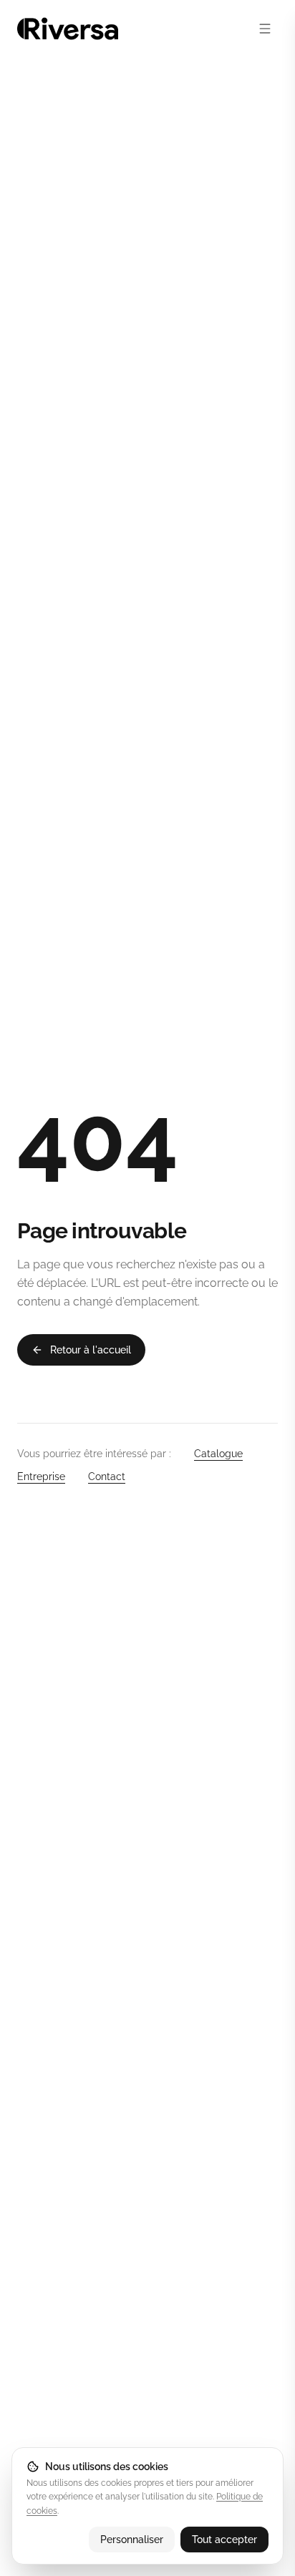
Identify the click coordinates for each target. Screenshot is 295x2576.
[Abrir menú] (265, 29)
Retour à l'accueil (91, 1350)
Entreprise (41, 1476)
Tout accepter (224, 2540)
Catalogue (218, 1454)
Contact (107, 1476)
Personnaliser (132, 2540)
